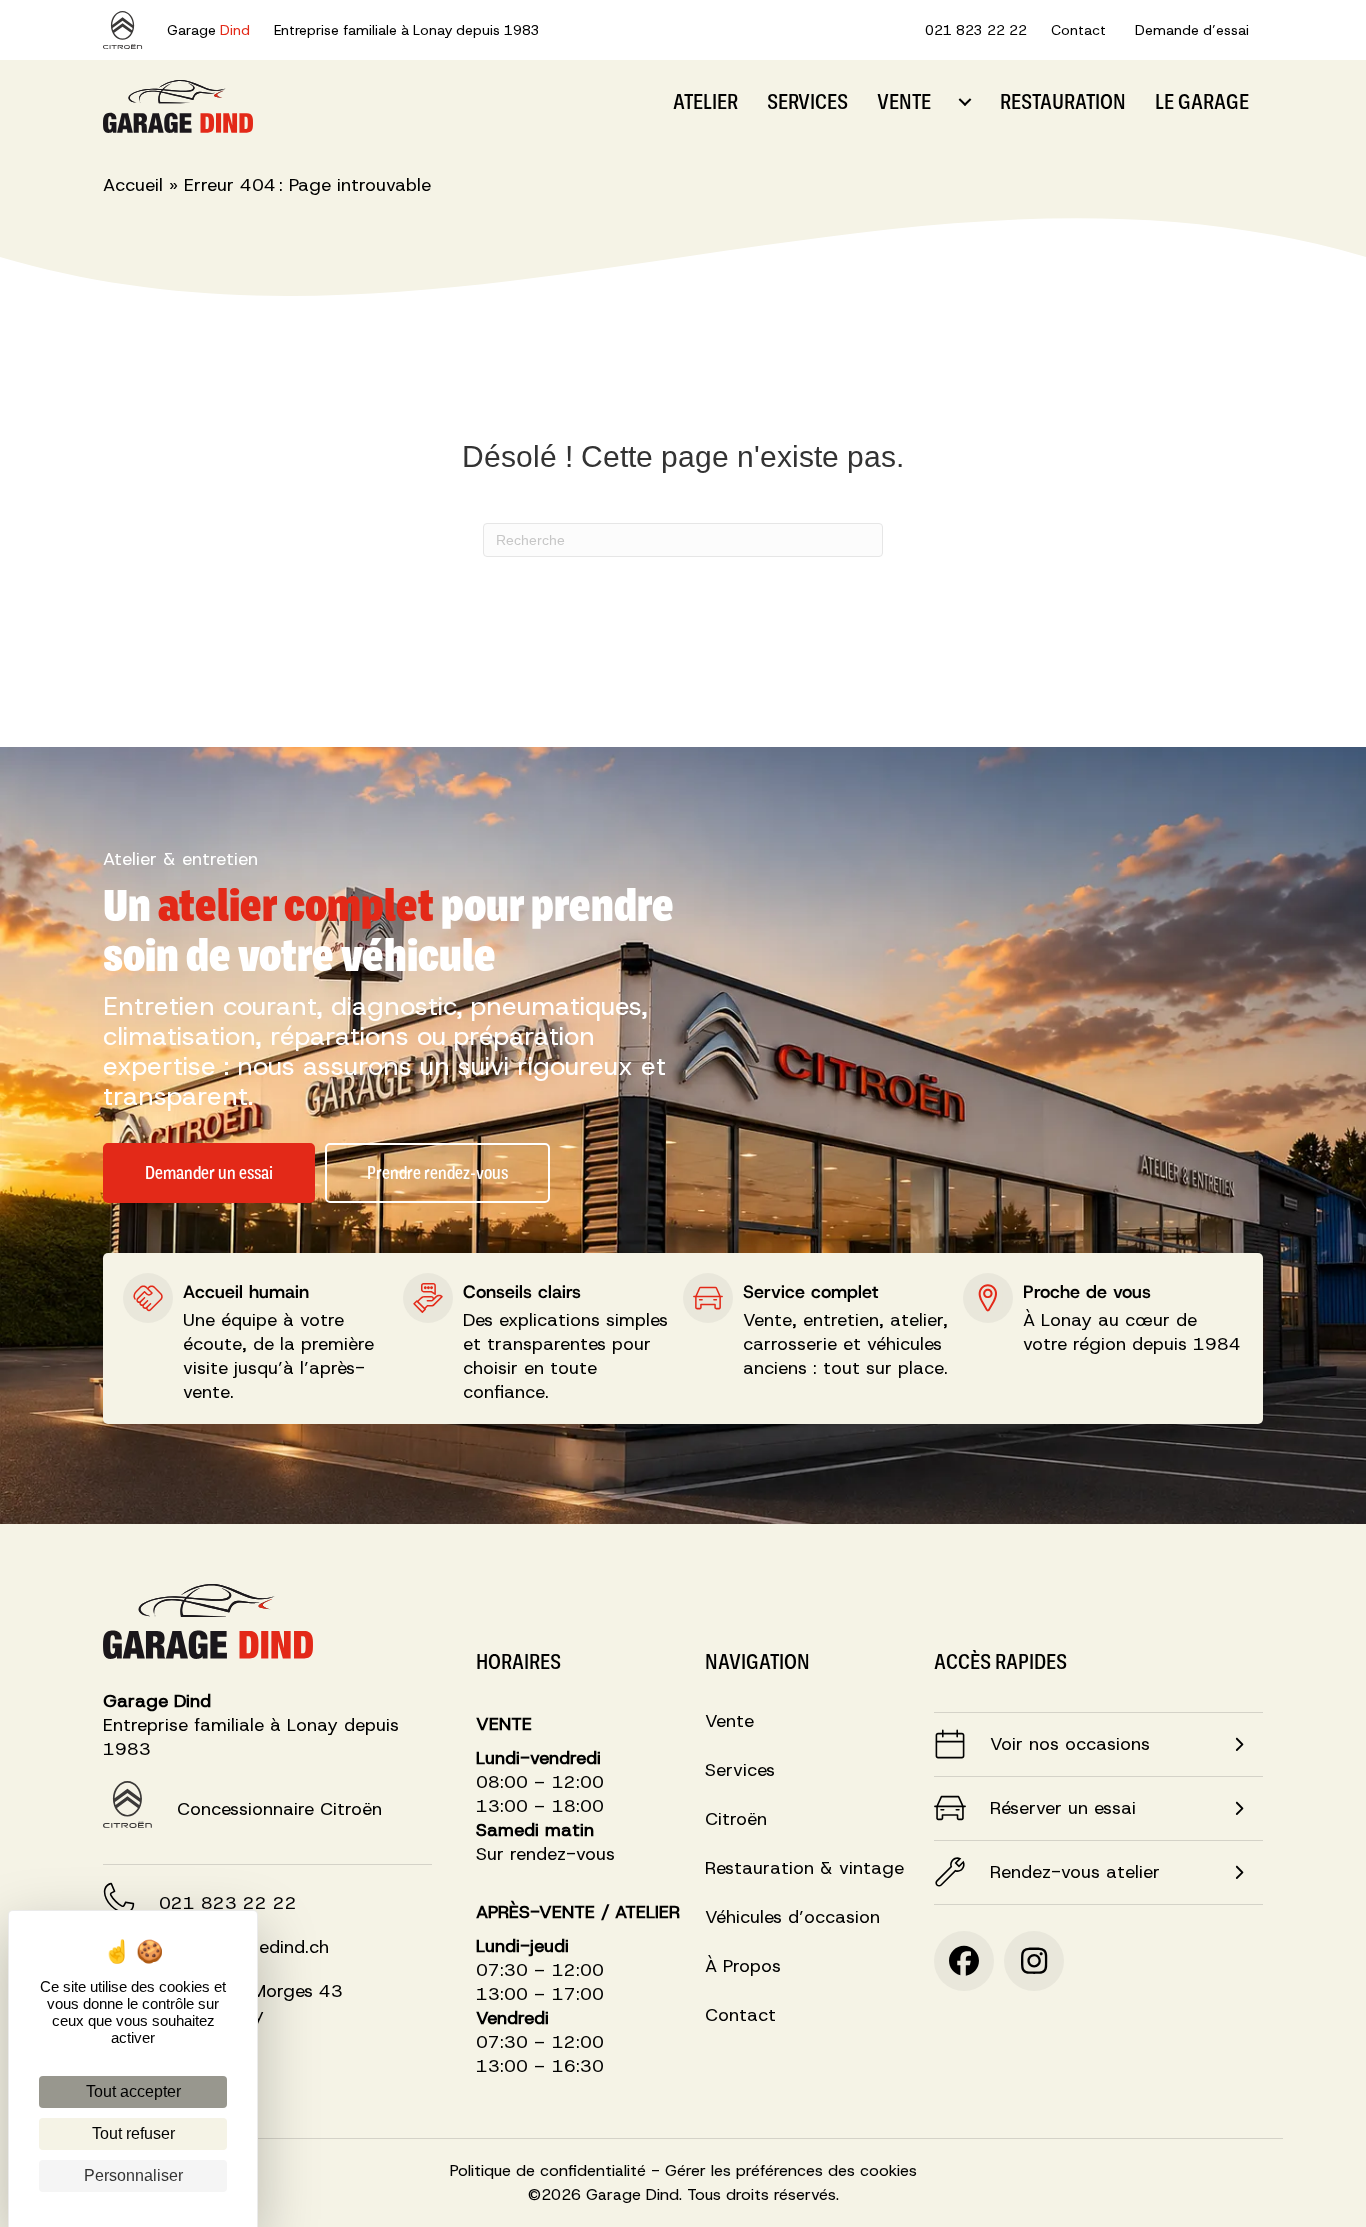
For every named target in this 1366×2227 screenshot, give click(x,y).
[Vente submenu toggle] (965, 102)
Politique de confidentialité (548, 2170)
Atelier (705, 101)
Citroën (736, 1820)
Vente (904, 101)
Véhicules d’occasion (792, 1918)
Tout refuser (133, 2133)
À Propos (743, 1967)
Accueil (133, 185)
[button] (1243, 1744)
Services (807, 101)
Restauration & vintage (804, 1869)
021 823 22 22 (976, 30)
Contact (1078, 30)
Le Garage (1202, 101)
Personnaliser (133, 2175)
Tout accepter (133, 2091)
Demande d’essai (1192, 30)
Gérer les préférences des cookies (791, 2170)
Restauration (1063, 101)
